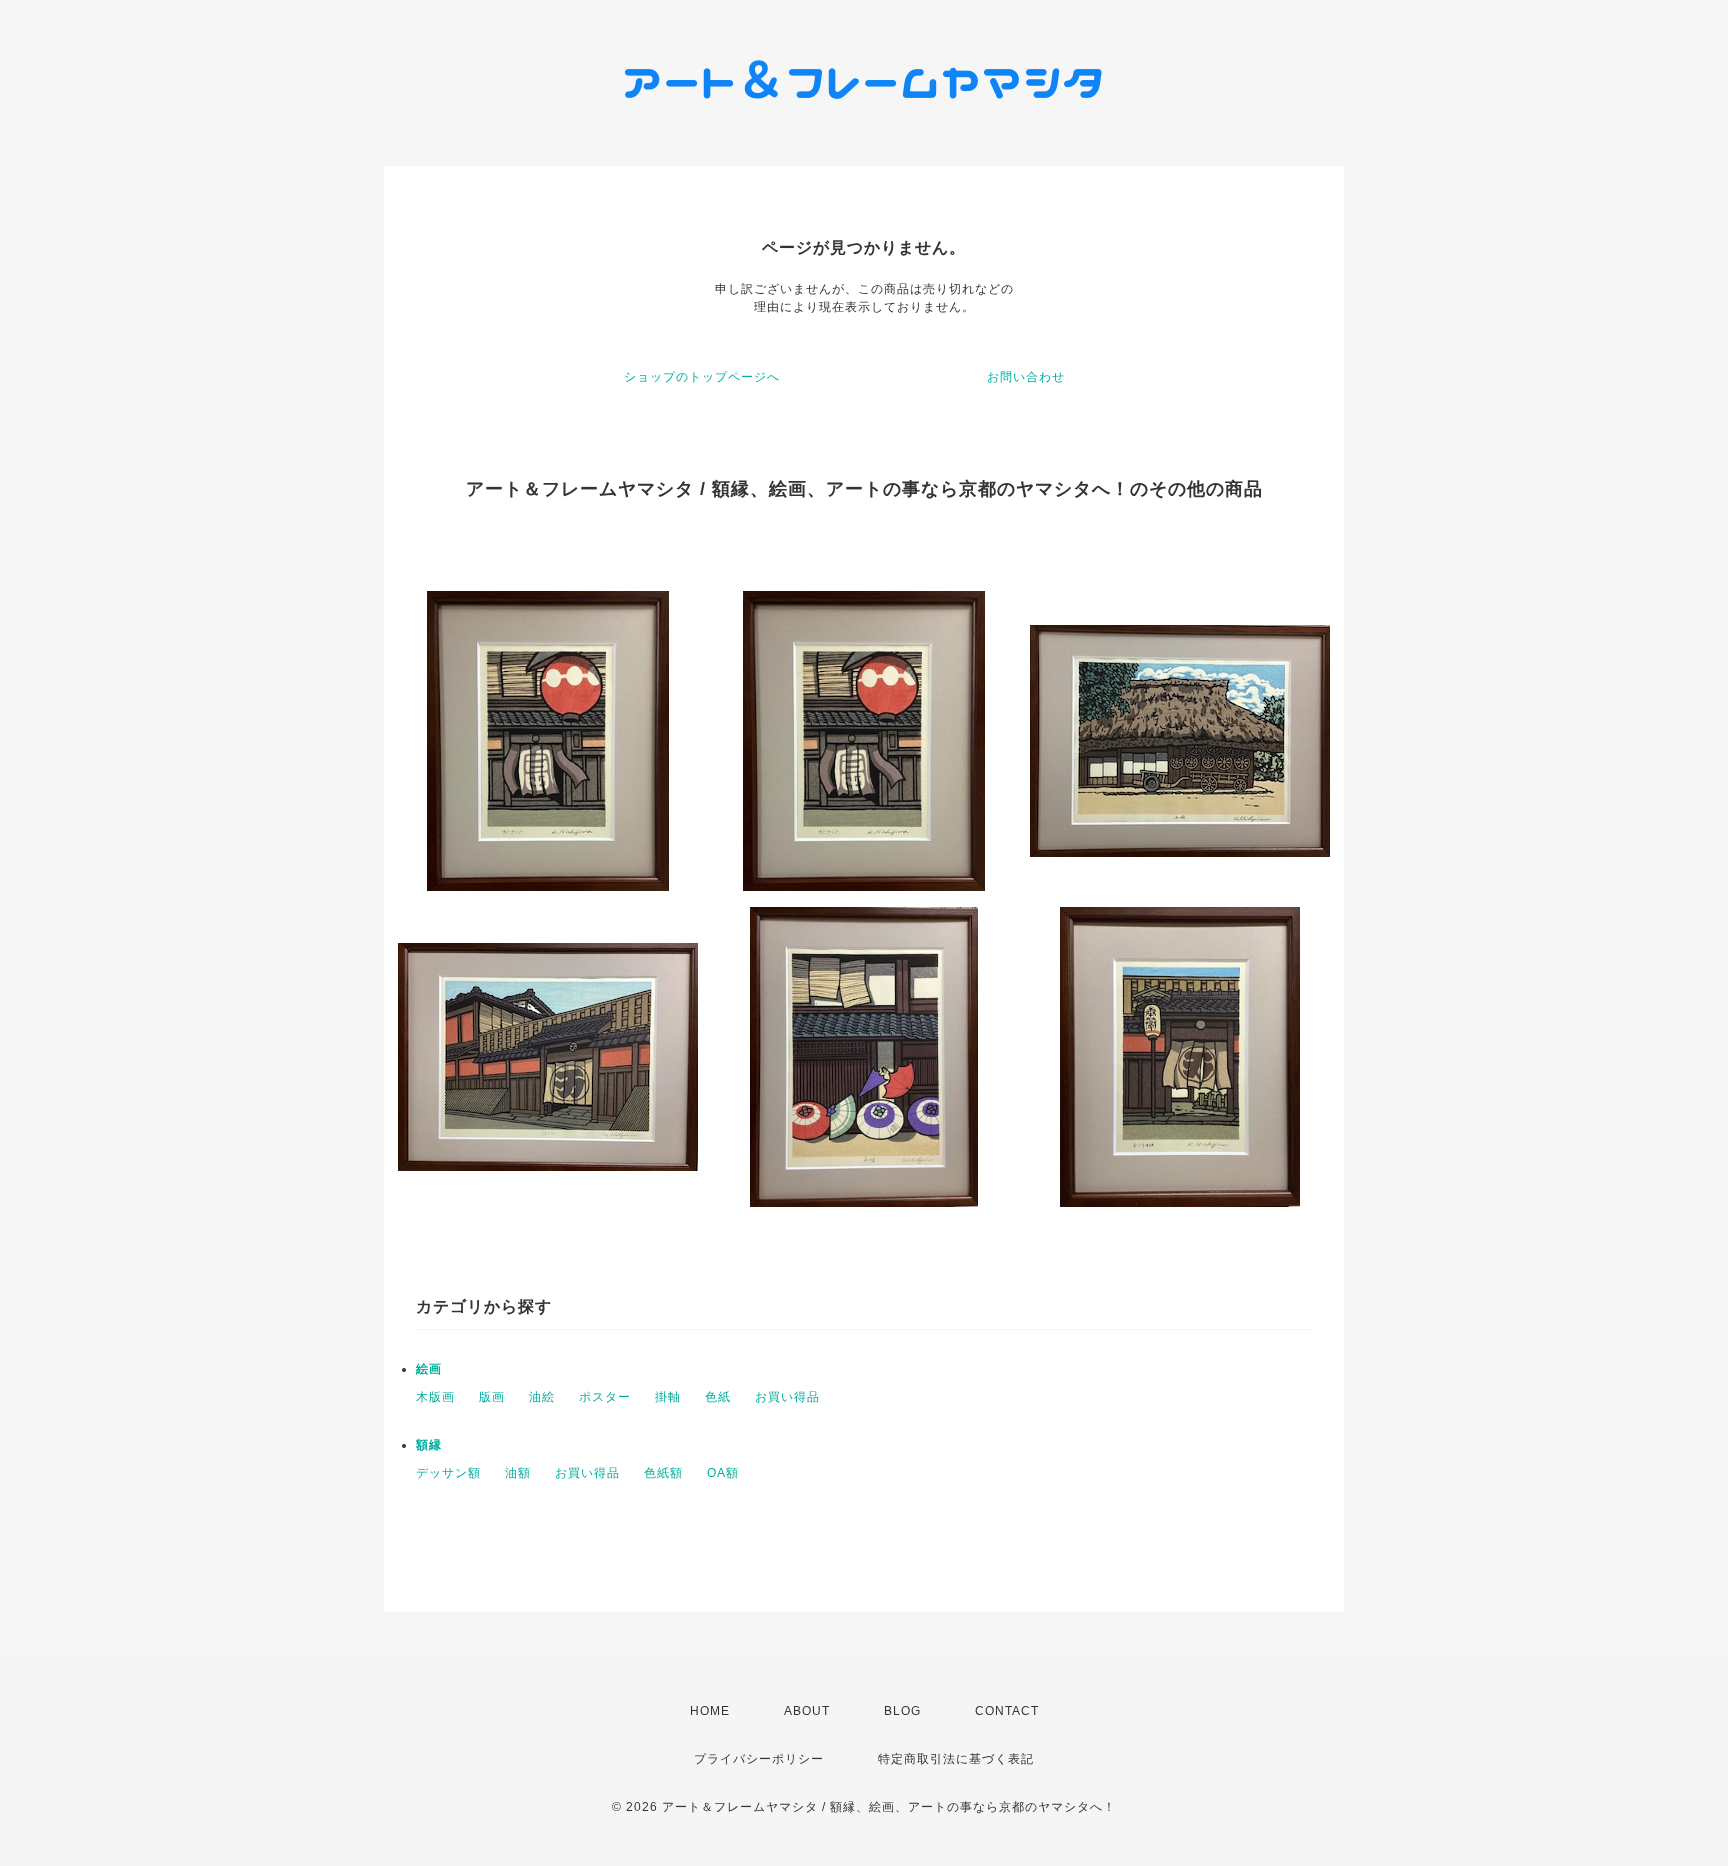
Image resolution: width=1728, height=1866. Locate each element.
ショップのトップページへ (702, 377)
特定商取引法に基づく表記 (956, 1759)
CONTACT (1007, 1711)
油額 (518, 1473)
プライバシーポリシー (759, 1759)
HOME (710, 1711)
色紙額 (663, 1473)
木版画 (435, 1397)
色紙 (718, 1397)
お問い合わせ (1026, 377)
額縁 (429, 1445)
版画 (492, 1397)
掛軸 (668, 1397)
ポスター (605, 1397)
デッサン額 (448, 1473)
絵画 (429, 1369)
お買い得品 (787, 1397)
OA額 (723, 1473)
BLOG (902, 1711)
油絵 (542, 1397)
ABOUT (807, 1711)
